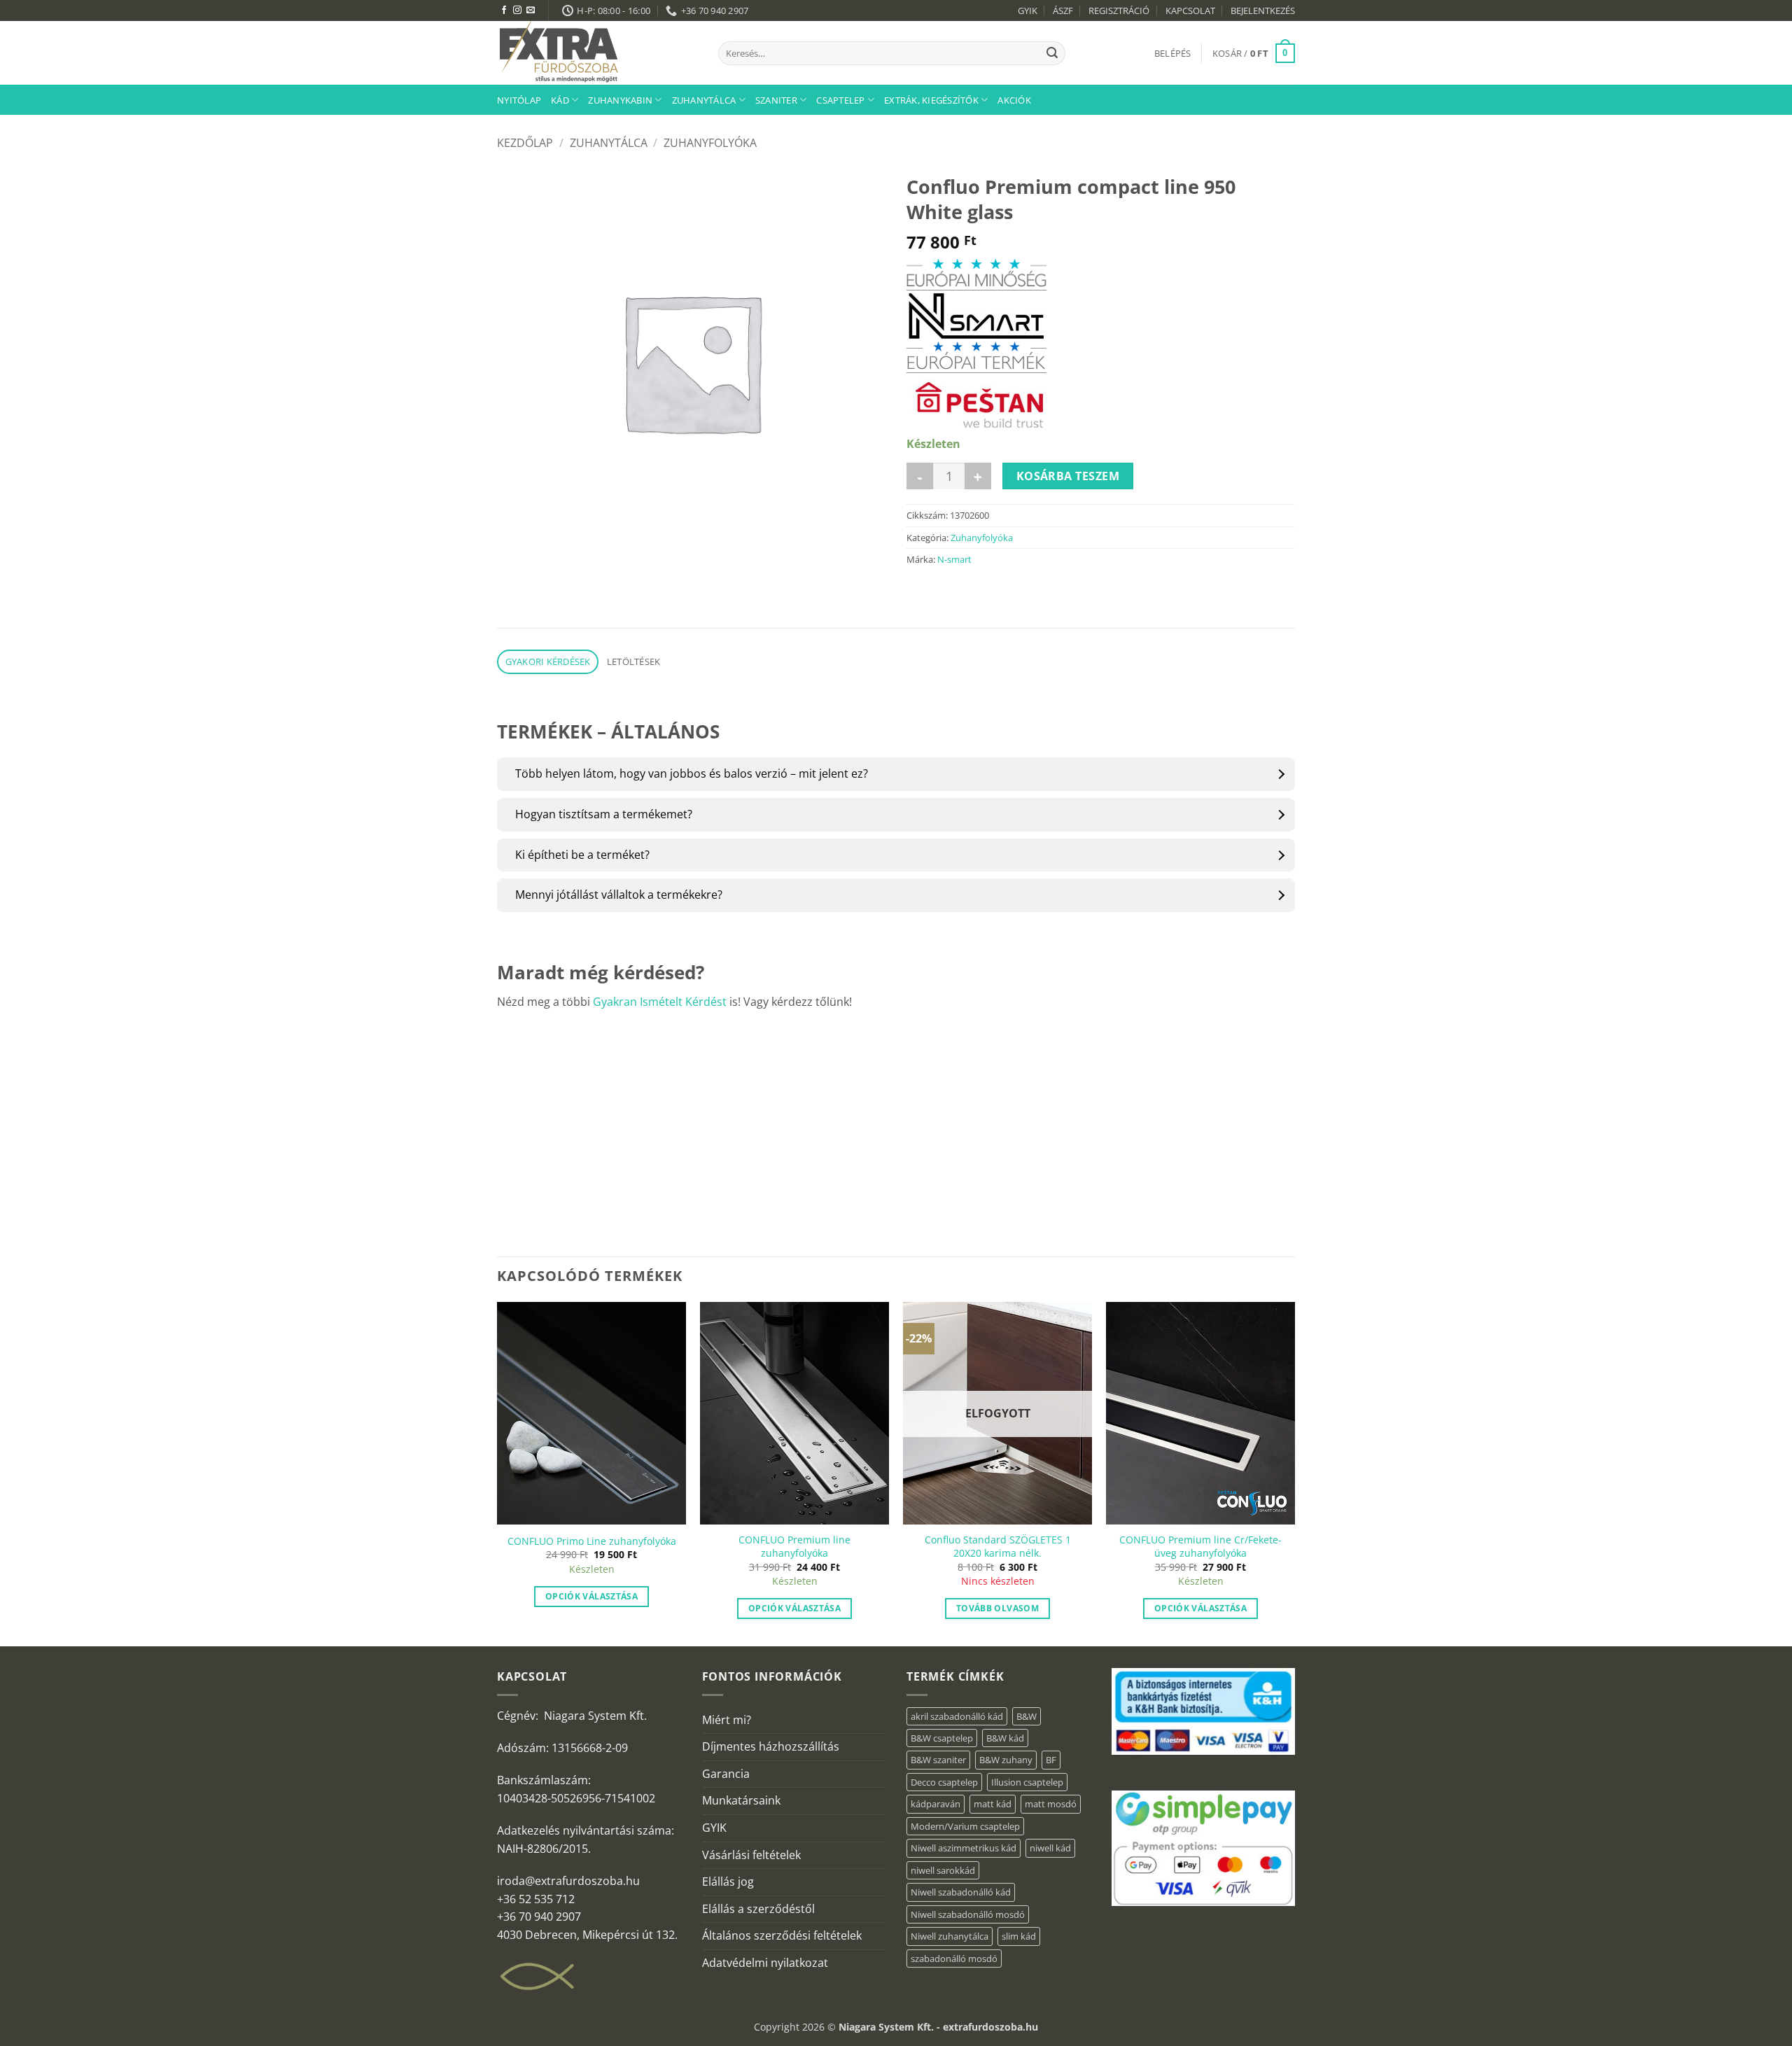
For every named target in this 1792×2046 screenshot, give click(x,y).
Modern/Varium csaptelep (965, 1826)
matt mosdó (1051, 1804)
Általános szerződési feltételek (782, 1935)
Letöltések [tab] (634, 661)
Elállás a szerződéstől (758, 1909)
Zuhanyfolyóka (710, 143)
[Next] (1294, 1473)
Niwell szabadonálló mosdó (968, 1914)
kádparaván (936, 1804)
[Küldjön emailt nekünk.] (531, 10)
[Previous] (498, 1473)
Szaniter (776, 100)
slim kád (1019, 1936)
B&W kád (1005, 1738)
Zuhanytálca (704, 100)
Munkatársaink (741, 1800)
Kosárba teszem (1068, 476)
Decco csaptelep (944, 1782)
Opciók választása (591, 1596)
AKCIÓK (1014, 100)
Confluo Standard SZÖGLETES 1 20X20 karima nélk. (998, 1547)
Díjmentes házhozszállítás (771, 1746)
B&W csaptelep (942, 1738)
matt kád (993, 1804)
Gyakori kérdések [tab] (548, 661)
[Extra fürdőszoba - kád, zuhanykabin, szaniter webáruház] (597, 53)
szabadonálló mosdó (954, 1959)
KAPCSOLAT (1190, 10)
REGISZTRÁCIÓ (1119, 10)
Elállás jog (728, 1882)
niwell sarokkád (943, 1870)
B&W (1027, 1716)
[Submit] (1052, 53)
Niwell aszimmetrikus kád (964, 1848)
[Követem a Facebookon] (504, 10)
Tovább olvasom (997, 1608)
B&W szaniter (938, 1760)
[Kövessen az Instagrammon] (517, 10)
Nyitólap (519, 100)
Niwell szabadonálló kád (961, 1892)
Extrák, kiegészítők (931, 100)
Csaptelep (840, 100)
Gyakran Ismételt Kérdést (660, 1002)
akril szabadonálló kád (957, 1716)
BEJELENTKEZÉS (1263, 10)
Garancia (726, 1774)
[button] (1173, 53)
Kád (560, 100)
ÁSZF (1063, 10)
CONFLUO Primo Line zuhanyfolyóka (592, 1541)
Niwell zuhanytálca (950, 1936)
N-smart (954, 559)
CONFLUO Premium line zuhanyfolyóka (794, 1547)
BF (1051, 1760)
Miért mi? (727, 1720)
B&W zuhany (1006, 1760)
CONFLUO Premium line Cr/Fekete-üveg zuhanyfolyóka (1200, 1547)
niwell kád (1050, 1848)
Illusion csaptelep (1027, 1782)
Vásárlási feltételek (751, 1855)
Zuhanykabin (620, 100)
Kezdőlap (525, 143)
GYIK (1028, 10)
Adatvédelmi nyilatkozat (765, 1963)
